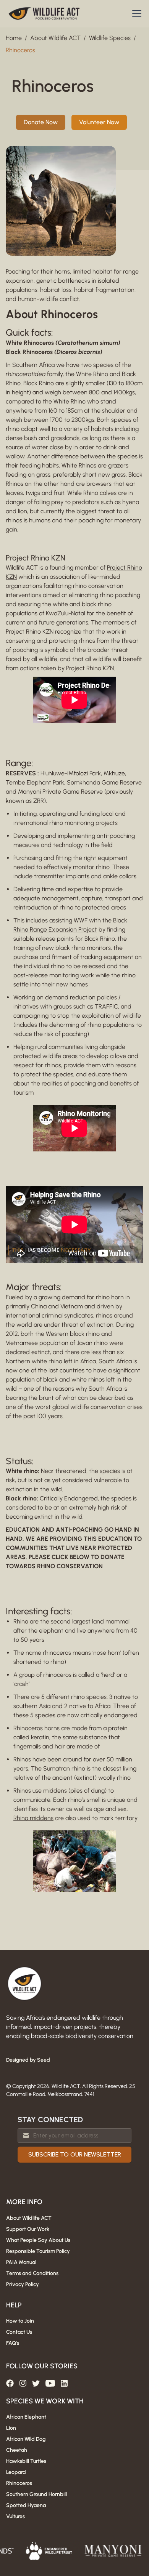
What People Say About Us (38, 2240)
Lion (11, 2428)
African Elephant (26, 2417)
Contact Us (19, 2332)
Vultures (15, 2516)
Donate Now (41, 122)
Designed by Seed (28, 2060)
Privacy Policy (23, 2284)
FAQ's (13, 2343)
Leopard (16, 2472)
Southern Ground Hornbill (36, 2494)
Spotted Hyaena (26, 2505)
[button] (135, 14)
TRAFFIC (106, 1006)
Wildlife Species (110, 38)
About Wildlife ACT (55, 38)
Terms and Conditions (32, 2273)
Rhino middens (33, 1818)
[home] (44, 14)
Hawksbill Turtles (26, 2461)
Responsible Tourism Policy (38, 2251)
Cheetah (17, 2450)
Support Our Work (28, 2229)
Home (14, 38)
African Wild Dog (26, 2439)
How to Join (20, 2321)
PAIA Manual (21, 2262)
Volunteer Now (99, 122)
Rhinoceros (20, 50)
